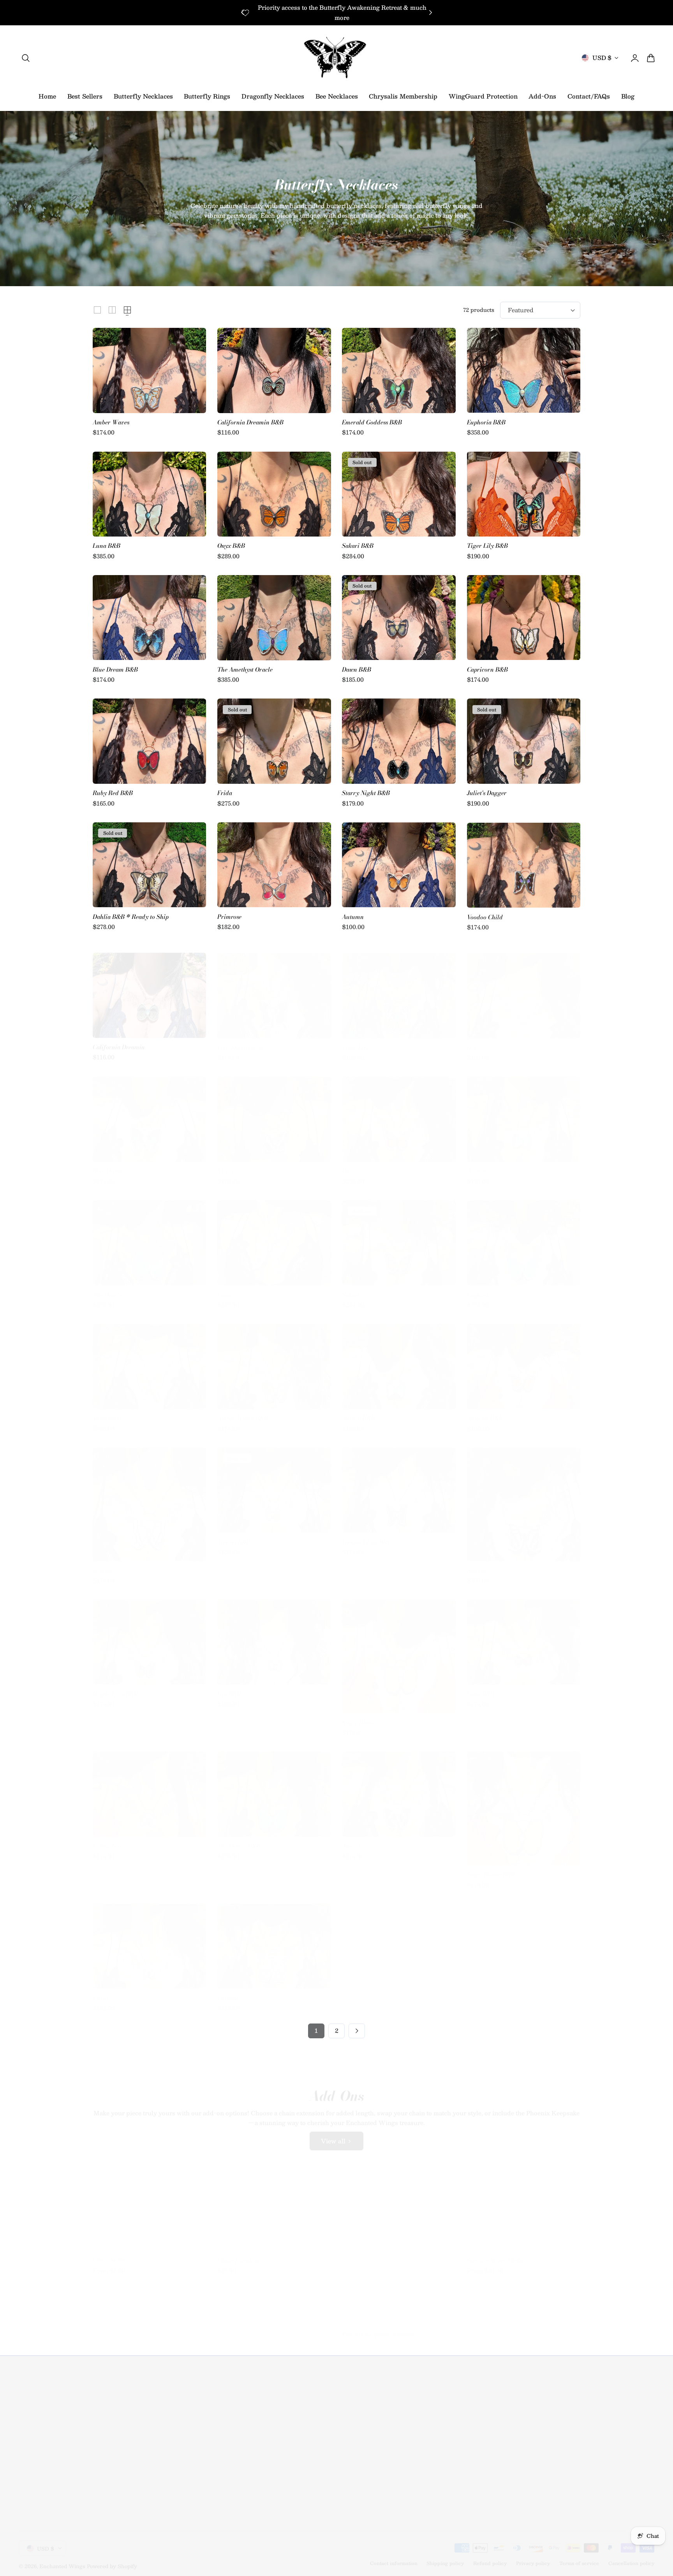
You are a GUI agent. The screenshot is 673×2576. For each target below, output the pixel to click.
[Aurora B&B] (399, 1359)
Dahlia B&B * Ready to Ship (131, 917)
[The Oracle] (149, 1236)
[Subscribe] (157, 2432)
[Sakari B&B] (399, 494)
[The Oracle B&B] (274, 1787)
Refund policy (490, 2556)
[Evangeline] (149, 1787)
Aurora (477, 1164)
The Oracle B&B (239, 1839)
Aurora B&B (359, 1411)
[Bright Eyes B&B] (149, 1635)
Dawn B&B (357, 670)
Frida (225, 793)
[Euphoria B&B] (524, 370)
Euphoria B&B (486, 423)
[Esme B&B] (524, 1635)
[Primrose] (274, 865)
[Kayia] (149, 1939)
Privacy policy (533, 2556)
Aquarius (354, 1839)
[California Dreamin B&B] (274, 370)
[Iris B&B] (274, 1635)
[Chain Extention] (274, 2201)
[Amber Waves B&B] (274, 1359)
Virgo (225, 1164)
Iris (472, 1041)
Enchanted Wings (62, 2559)
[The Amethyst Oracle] (274, 618)
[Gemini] (149, 1497)
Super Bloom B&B (491, 1867)
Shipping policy (445, 2556)
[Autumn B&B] (524, 1359)
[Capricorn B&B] (524, 618)
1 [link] (316, 2031)
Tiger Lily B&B (487, 546)
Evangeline (107, 1839)
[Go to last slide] (242, 13)
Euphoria (479, 1288)
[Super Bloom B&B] (524, 1801)
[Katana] (524, 1497)
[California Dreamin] (149, 988)
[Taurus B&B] (274, 1483)
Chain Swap (108, 2253)
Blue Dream (108, 1164)
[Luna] (274, 1236)
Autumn (353, 917)
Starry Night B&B (366, 793)
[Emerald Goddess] (274, 988)
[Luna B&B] (149, 494)
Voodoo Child (485, 917)
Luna (224, 1288)
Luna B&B (107, 546)
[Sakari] (399, 1236)
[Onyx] (399, 1112)
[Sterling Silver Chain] (524, 2201)
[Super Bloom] (399, 1649)
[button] (26, 58)
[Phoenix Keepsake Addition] (399, 2238)
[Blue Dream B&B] (149, 618)
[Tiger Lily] (399, 988)
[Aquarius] (399, 1787)
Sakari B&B (358, 546)
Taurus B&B (234, 1535)
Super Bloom (359, 1715)
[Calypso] (274, 1939)
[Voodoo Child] (524, 865)
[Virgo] (274, 1112)
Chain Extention (239, 2253)
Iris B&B (229, 1687)
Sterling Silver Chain (495, 2253)
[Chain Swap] (149, 2201)
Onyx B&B (231, 546)
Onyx (349, 1164)
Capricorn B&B (487, 670)
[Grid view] (97, 310)
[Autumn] (399, 865)
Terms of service (579, 2556)
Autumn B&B (485, 1411)
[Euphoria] (524, 1236)
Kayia (100, 1991)
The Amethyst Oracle (245, 670)
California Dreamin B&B (250, 423)
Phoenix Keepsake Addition (378, 2327)
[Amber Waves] (149, 370)
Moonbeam (107, 1411)
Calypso (228, 1991)
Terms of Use (112, 2452)
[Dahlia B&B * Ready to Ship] (149, 865)
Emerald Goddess (240, 1041)
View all (333, 2134)
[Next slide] (431, 13)
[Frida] (274, 741)
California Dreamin (119, 1041)
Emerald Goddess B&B (372, 423)
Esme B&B (481, 1687)
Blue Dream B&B (115, 670)
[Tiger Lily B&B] (524, 494)
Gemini (102, 1563)
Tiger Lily (355, 1041)
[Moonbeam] (149, 1359)
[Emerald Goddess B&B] (399, 370)
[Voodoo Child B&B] (399, 1483)
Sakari (351, 1288)
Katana (477, 1563)
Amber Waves (111, 423)
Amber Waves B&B (243, 1411)
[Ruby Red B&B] (149, 741)
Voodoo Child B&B (367, 1535)
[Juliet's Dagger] (524, 741)
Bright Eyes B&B (115, 1687)
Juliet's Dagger (487, 793)
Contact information (394, 2556)
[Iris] (524, 988)
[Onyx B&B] (274, 494)
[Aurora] (524, 1112)
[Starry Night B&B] (399, 741)
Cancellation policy (631, 2556)
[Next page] (357, 2031)
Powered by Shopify (112, 2559)
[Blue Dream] (149, 1112)
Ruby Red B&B (113, 793)
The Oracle (107, 1288)
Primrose (229, 917)
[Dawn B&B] (399, 618)
